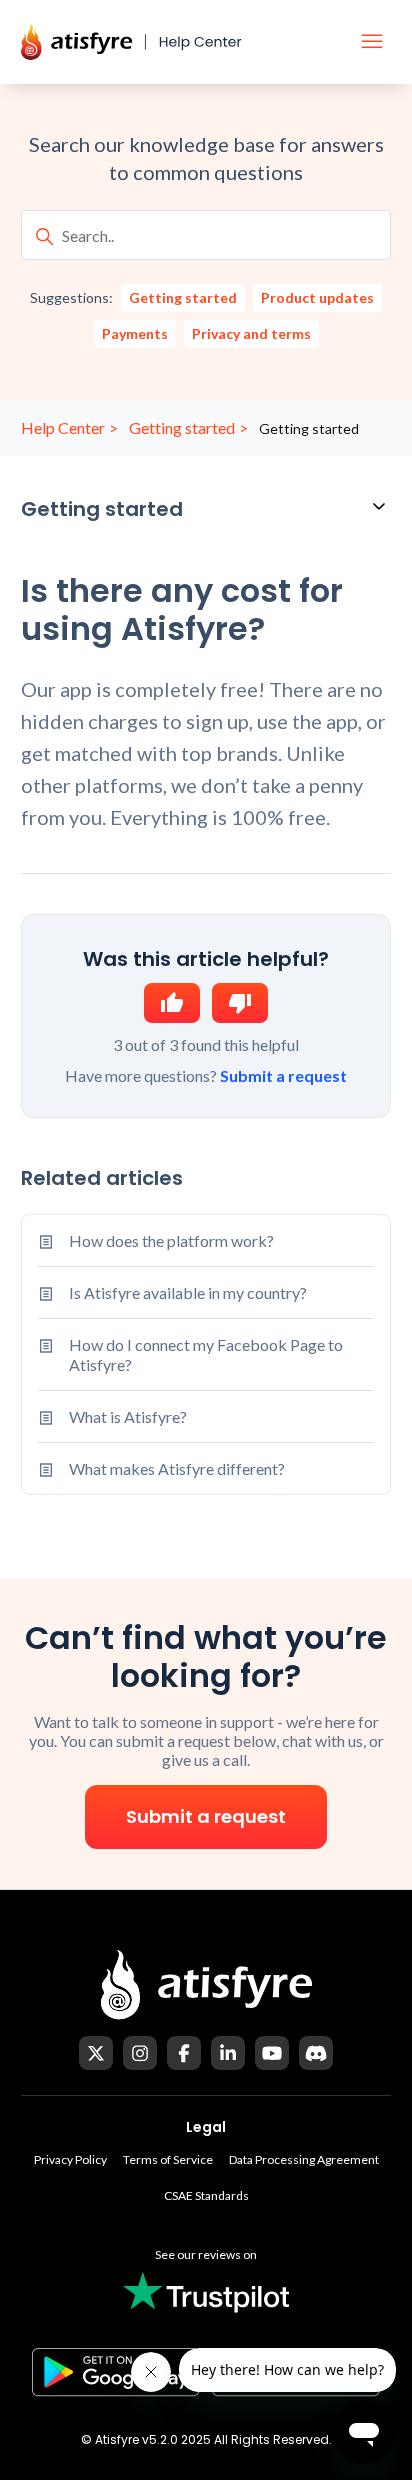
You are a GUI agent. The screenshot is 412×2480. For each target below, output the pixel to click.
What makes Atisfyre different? (177, 1468)
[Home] (145, 42)
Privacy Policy (70, 2159)
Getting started (182, 427)
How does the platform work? (171, 1240)
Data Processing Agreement (304, 2159)
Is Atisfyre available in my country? (188, 1292)
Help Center (63, 427)
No (240, 1003)
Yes (172, 1003)
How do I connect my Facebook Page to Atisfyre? (206, 1354)
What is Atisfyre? (128, 1416)
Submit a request (283, 1075)
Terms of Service (168, 2159)
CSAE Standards (206, 2195)
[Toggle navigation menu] (372, 42)
